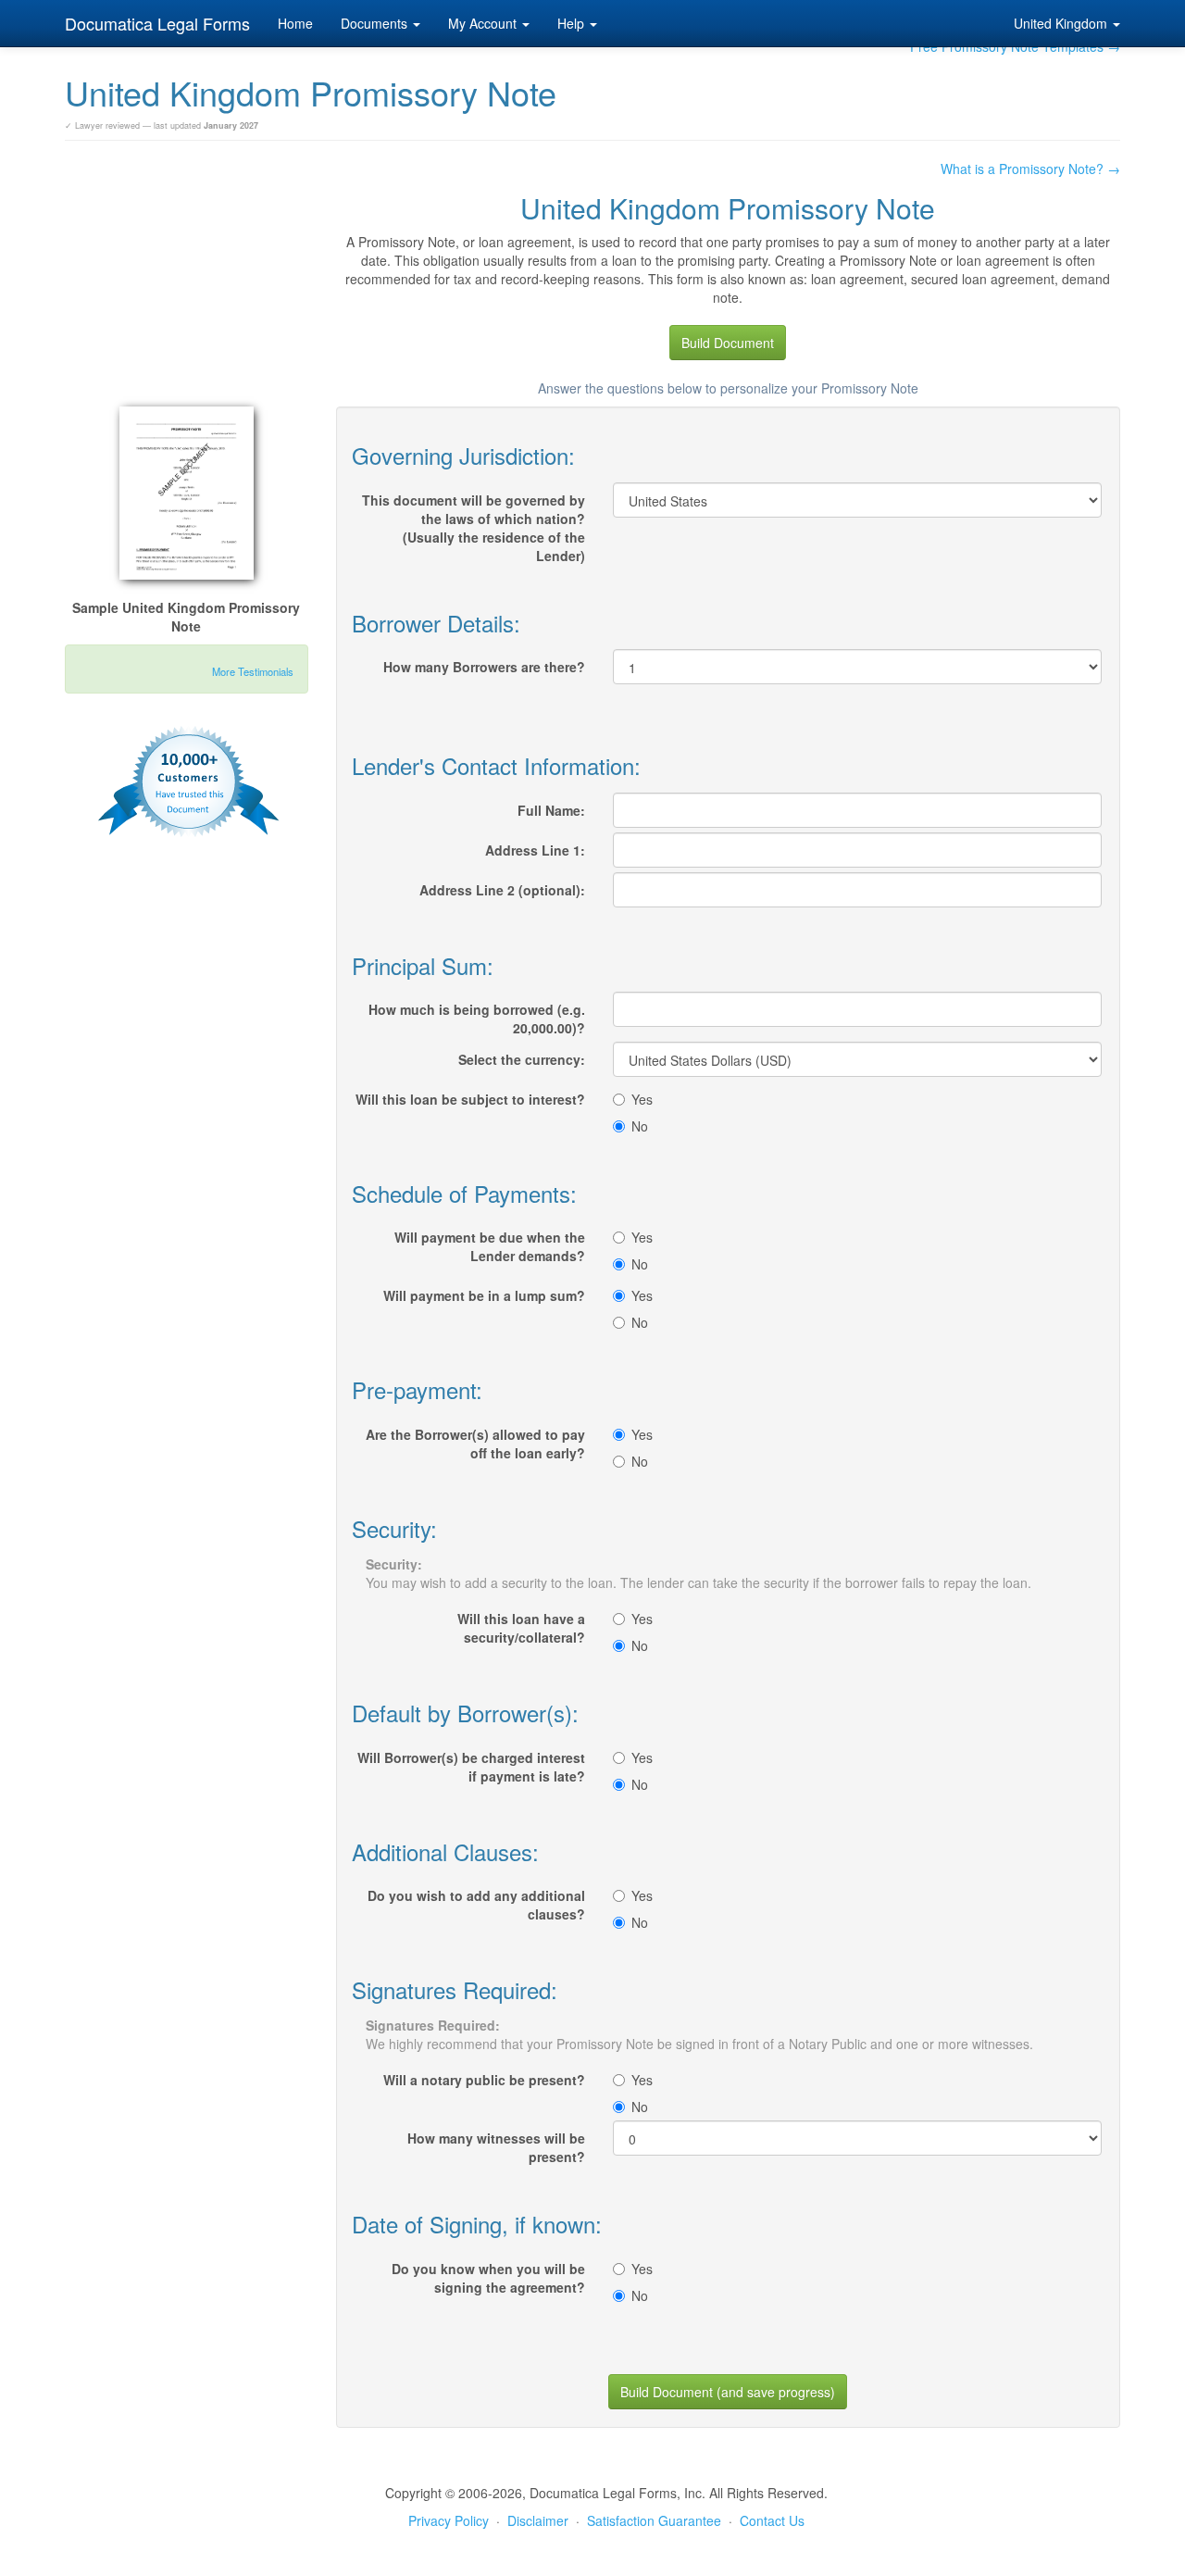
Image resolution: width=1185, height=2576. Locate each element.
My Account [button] (484, 23)
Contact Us (772, 2520)
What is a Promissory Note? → (1030, 169)
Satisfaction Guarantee (654, 2520)
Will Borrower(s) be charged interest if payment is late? (471, 1767)
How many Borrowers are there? (484, 667)
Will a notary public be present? (484, 2080)
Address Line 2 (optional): (502, 890)
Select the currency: (522, 1059)
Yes (642, 1099)
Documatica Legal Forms (157, 23)
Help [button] (573, 23)
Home (295, 23)
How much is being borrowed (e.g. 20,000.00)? (477, 1019)
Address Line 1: (535, 850)
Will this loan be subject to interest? (470, 1099)
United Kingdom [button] (1062, 23)
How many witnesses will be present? (496, 2147)
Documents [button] (376, 23)
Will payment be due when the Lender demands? (490, 1246)
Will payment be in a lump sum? (484, 1295)
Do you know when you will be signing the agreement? (488, 2278)
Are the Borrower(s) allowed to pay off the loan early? (475, 1444)
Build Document (728, 343)
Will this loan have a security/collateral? (521, 1628)
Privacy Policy (449, 2520)
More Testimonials (253, 671)
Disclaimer (538, 2520)
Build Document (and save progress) (728, 2392)
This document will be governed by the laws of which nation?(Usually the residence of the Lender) (474, 528)
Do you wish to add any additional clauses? (476, 1905)
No (640, 1126)
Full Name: (551, 810)
